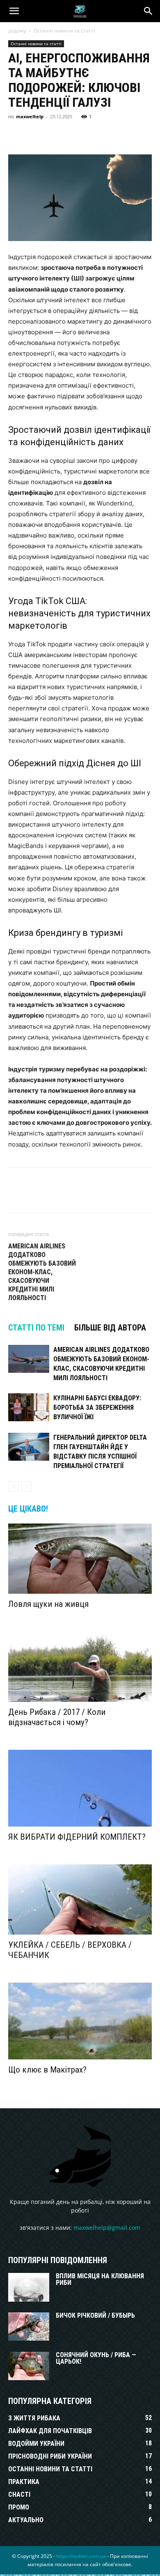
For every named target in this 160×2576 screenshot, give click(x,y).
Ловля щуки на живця (48, 1604)
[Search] (149, 11)
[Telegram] (92, 135)
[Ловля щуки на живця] (80, 1559)
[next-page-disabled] (26, 1486)
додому (17, 31)
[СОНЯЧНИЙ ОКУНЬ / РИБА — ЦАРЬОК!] (29, 2366)
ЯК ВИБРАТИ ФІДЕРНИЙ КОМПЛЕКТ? (77, 1837)
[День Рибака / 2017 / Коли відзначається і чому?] (80, 1667)
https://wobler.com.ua (81, 2556)
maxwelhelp (30, 116)
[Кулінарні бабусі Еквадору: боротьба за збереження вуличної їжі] (29, 1407)
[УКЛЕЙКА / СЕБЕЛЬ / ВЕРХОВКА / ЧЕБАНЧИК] (80, 1899)
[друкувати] (149, 135)
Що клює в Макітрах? (47, 2070)
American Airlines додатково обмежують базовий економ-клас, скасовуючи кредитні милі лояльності (42, 1272)
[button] (14, 11)
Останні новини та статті (64, 31)
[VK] (35, 135)
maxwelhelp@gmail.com (107, 2228)
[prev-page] (13, 1486)
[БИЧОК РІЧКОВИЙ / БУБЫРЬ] (29, 2327)
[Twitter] (54, 135)
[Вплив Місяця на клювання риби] (29, 2287)
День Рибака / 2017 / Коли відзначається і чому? (57, 1717)
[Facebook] (16, 135)
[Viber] (73, 135)
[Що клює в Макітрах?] (80, 2021)
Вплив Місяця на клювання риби (100, 2279)
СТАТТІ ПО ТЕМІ (36, 1328)
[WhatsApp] (111, 135)
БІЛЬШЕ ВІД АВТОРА (110, 1328)
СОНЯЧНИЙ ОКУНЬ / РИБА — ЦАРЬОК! (96, 2358)
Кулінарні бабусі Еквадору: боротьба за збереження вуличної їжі (97, 1407)
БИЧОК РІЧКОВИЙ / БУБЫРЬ (95, 2315)
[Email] (130, 135)
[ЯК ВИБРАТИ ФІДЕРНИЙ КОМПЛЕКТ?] (80, 1788)
